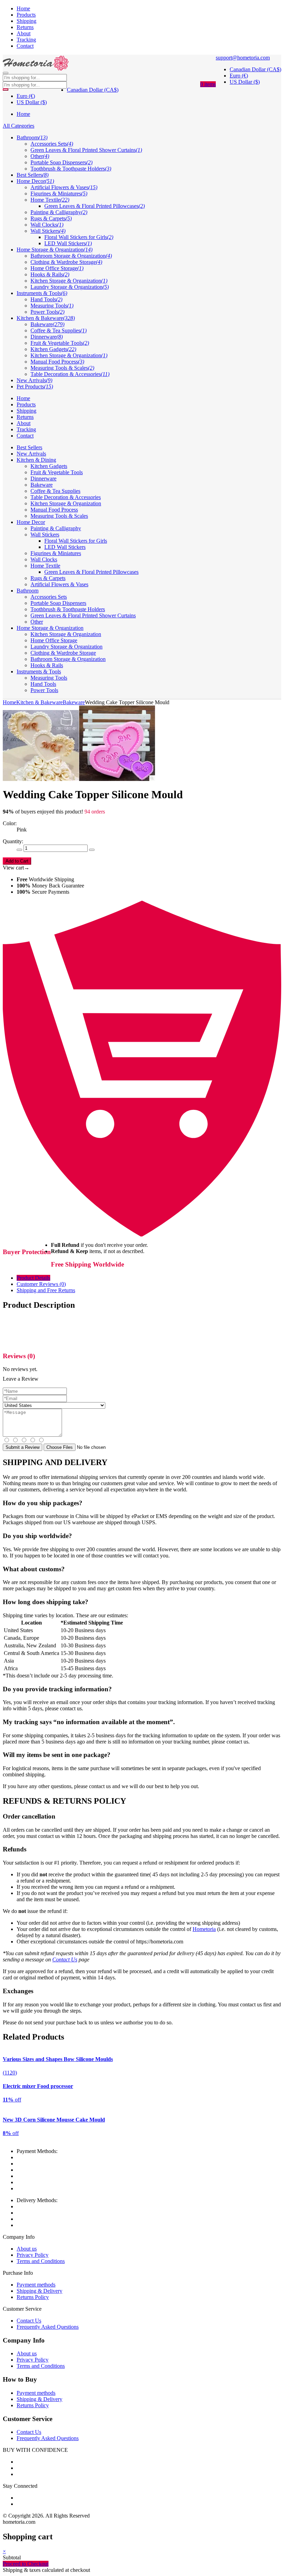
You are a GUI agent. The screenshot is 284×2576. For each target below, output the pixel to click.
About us (27, 2249)
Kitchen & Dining (36, 460)
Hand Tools (43, 684)
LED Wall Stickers (65, 547)
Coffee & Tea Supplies (55, 491)
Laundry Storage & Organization (66, 647)
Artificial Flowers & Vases (59, 584)
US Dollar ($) (245, 82)
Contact (25, 46)
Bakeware (42, 485)
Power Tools (44, 690)
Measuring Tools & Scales (59, 516)
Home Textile (45, 566)
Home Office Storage (54, 640)
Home (23, 8)
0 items (208, 84)
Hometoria (204, 1929)
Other (37, 622)
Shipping (26, 21)
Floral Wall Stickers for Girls (76, 541)
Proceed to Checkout (26, 2564)
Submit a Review (23, 1447)
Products (26, 15)
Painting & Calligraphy (56, 528)
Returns (25, 27)
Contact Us (65, 1959)
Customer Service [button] (28, 2419)
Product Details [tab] (33, 1278)
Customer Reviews (41, 1284)
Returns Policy (33, 2297)
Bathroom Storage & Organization (68, 659)
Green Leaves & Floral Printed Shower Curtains (83, 615)
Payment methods (36, 2285)
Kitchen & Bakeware (39, 702)
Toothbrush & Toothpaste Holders (68, 609)
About (24, 33)
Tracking (26, 40)
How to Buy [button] (20, 2379)
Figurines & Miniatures (56, 553)
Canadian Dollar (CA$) (255, 69)
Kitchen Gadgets (49, 466)
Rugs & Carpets (48, 578)
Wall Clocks (44, 559)
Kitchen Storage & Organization (66, 503)
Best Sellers (29, 447)
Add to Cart (17, 861)
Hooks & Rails (47, 665)
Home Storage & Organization (50, 628)
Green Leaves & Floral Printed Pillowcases (91, 572)
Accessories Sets (49, 597)
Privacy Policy (33, 2255)
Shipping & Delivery (39, 2291)
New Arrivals (31, 454)
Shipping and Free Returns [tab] (46, 1290)
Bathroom (28, 591)
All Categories (19, 126)
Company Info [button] (24, 2340)
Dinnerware (43, 479)
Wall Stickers (45, 535)
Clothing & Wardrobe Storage (63, 653)
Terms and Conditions (41, 2261)
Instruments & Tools (39, 671)
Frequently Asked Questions (48, 2327)
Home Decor (31, 522)
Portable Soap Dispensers (58, 603)
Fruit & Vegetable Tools (57, 472)
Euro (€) (239, 76)
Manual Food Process (54, 510)
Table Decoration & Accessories (66, 497)
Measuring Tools (49, 678)
